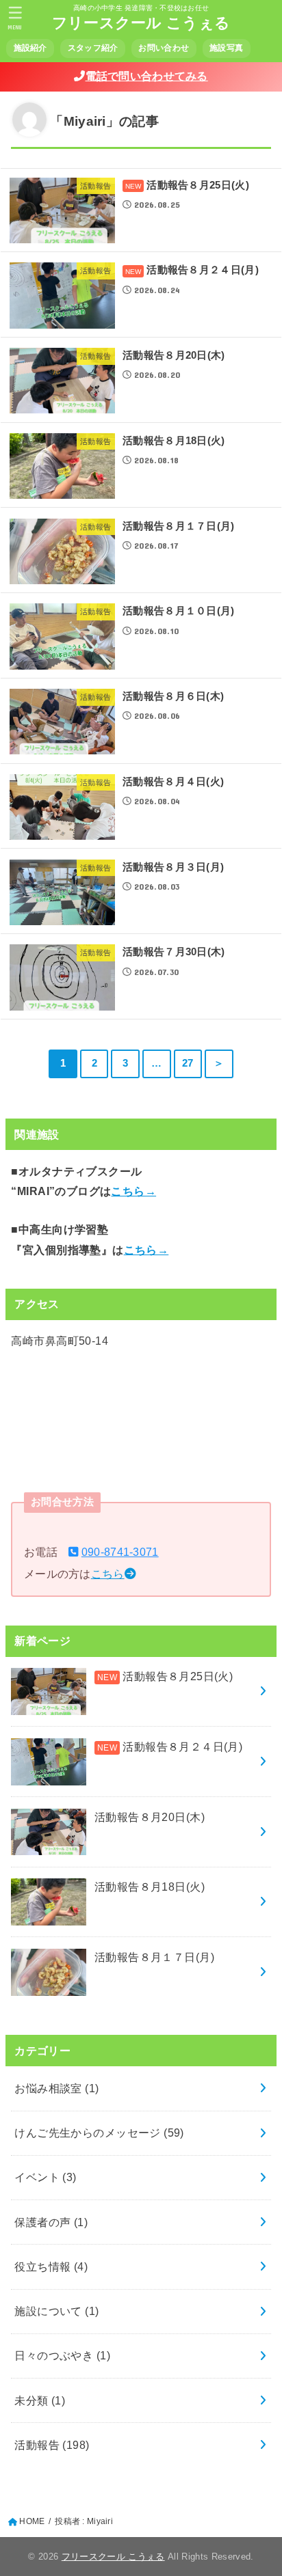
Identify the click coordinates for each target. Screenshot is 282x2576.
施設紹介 (30, 48)
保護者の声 (51, 2222)
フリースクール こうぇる (141, 23)
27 (188, 1063)
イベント (45, 2177)
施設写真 (226, 48)
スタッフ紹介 (93, 48)
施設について (56, 2311)
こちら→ (133, 1191)
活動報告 (52, 2445)
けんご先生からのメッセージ (99, 2133)
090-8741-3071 (120, 1552)
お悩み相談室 (56, 2088)
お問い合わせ (164, 48)
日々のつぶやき (62, 2355)
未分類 (40, 2400)
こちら (108, 1574)
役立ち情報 (51, 2266)
